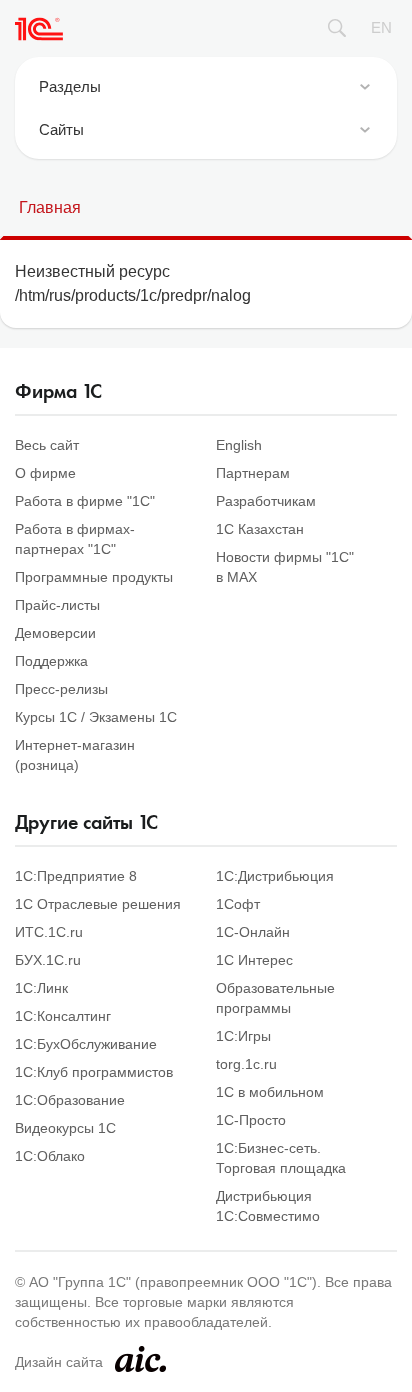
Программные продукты (94, 577)
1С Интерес (254, 960)
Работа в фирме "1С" (85, 501)
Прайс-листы (57, 605)
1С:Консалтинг (63, 1016)
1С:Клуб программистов (94, 1072)
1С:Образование (70, 1100)
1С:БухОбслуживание (86, 1044)
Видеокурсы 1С (65, 1128)
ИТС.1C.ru (49, 932)
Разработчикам (266, 501)
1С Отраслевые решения (98, 904)
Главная (50, 207)
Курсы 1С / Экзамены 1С (96, 717)
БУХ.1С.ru (48, 960)
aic (140, 1359)
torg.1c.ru (246, 1064)
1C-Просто (251, 1120)
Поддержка (51, 661)
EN (381, 27)
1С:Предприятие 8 (76, 876)
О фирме (45, 473)
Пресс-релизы (61, 689)
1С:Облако (50, 1156)
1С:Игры (243, 1036)
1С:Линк (41, 988)
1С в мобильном (270, 1092)
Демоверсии (55, 633)
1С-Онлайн (253, 932)
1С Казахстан (260, 529)
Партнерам (253, 473)
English (239, 445)
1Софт (238, 904)
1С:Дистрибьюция (275, 876)
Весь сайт (47, 445)
